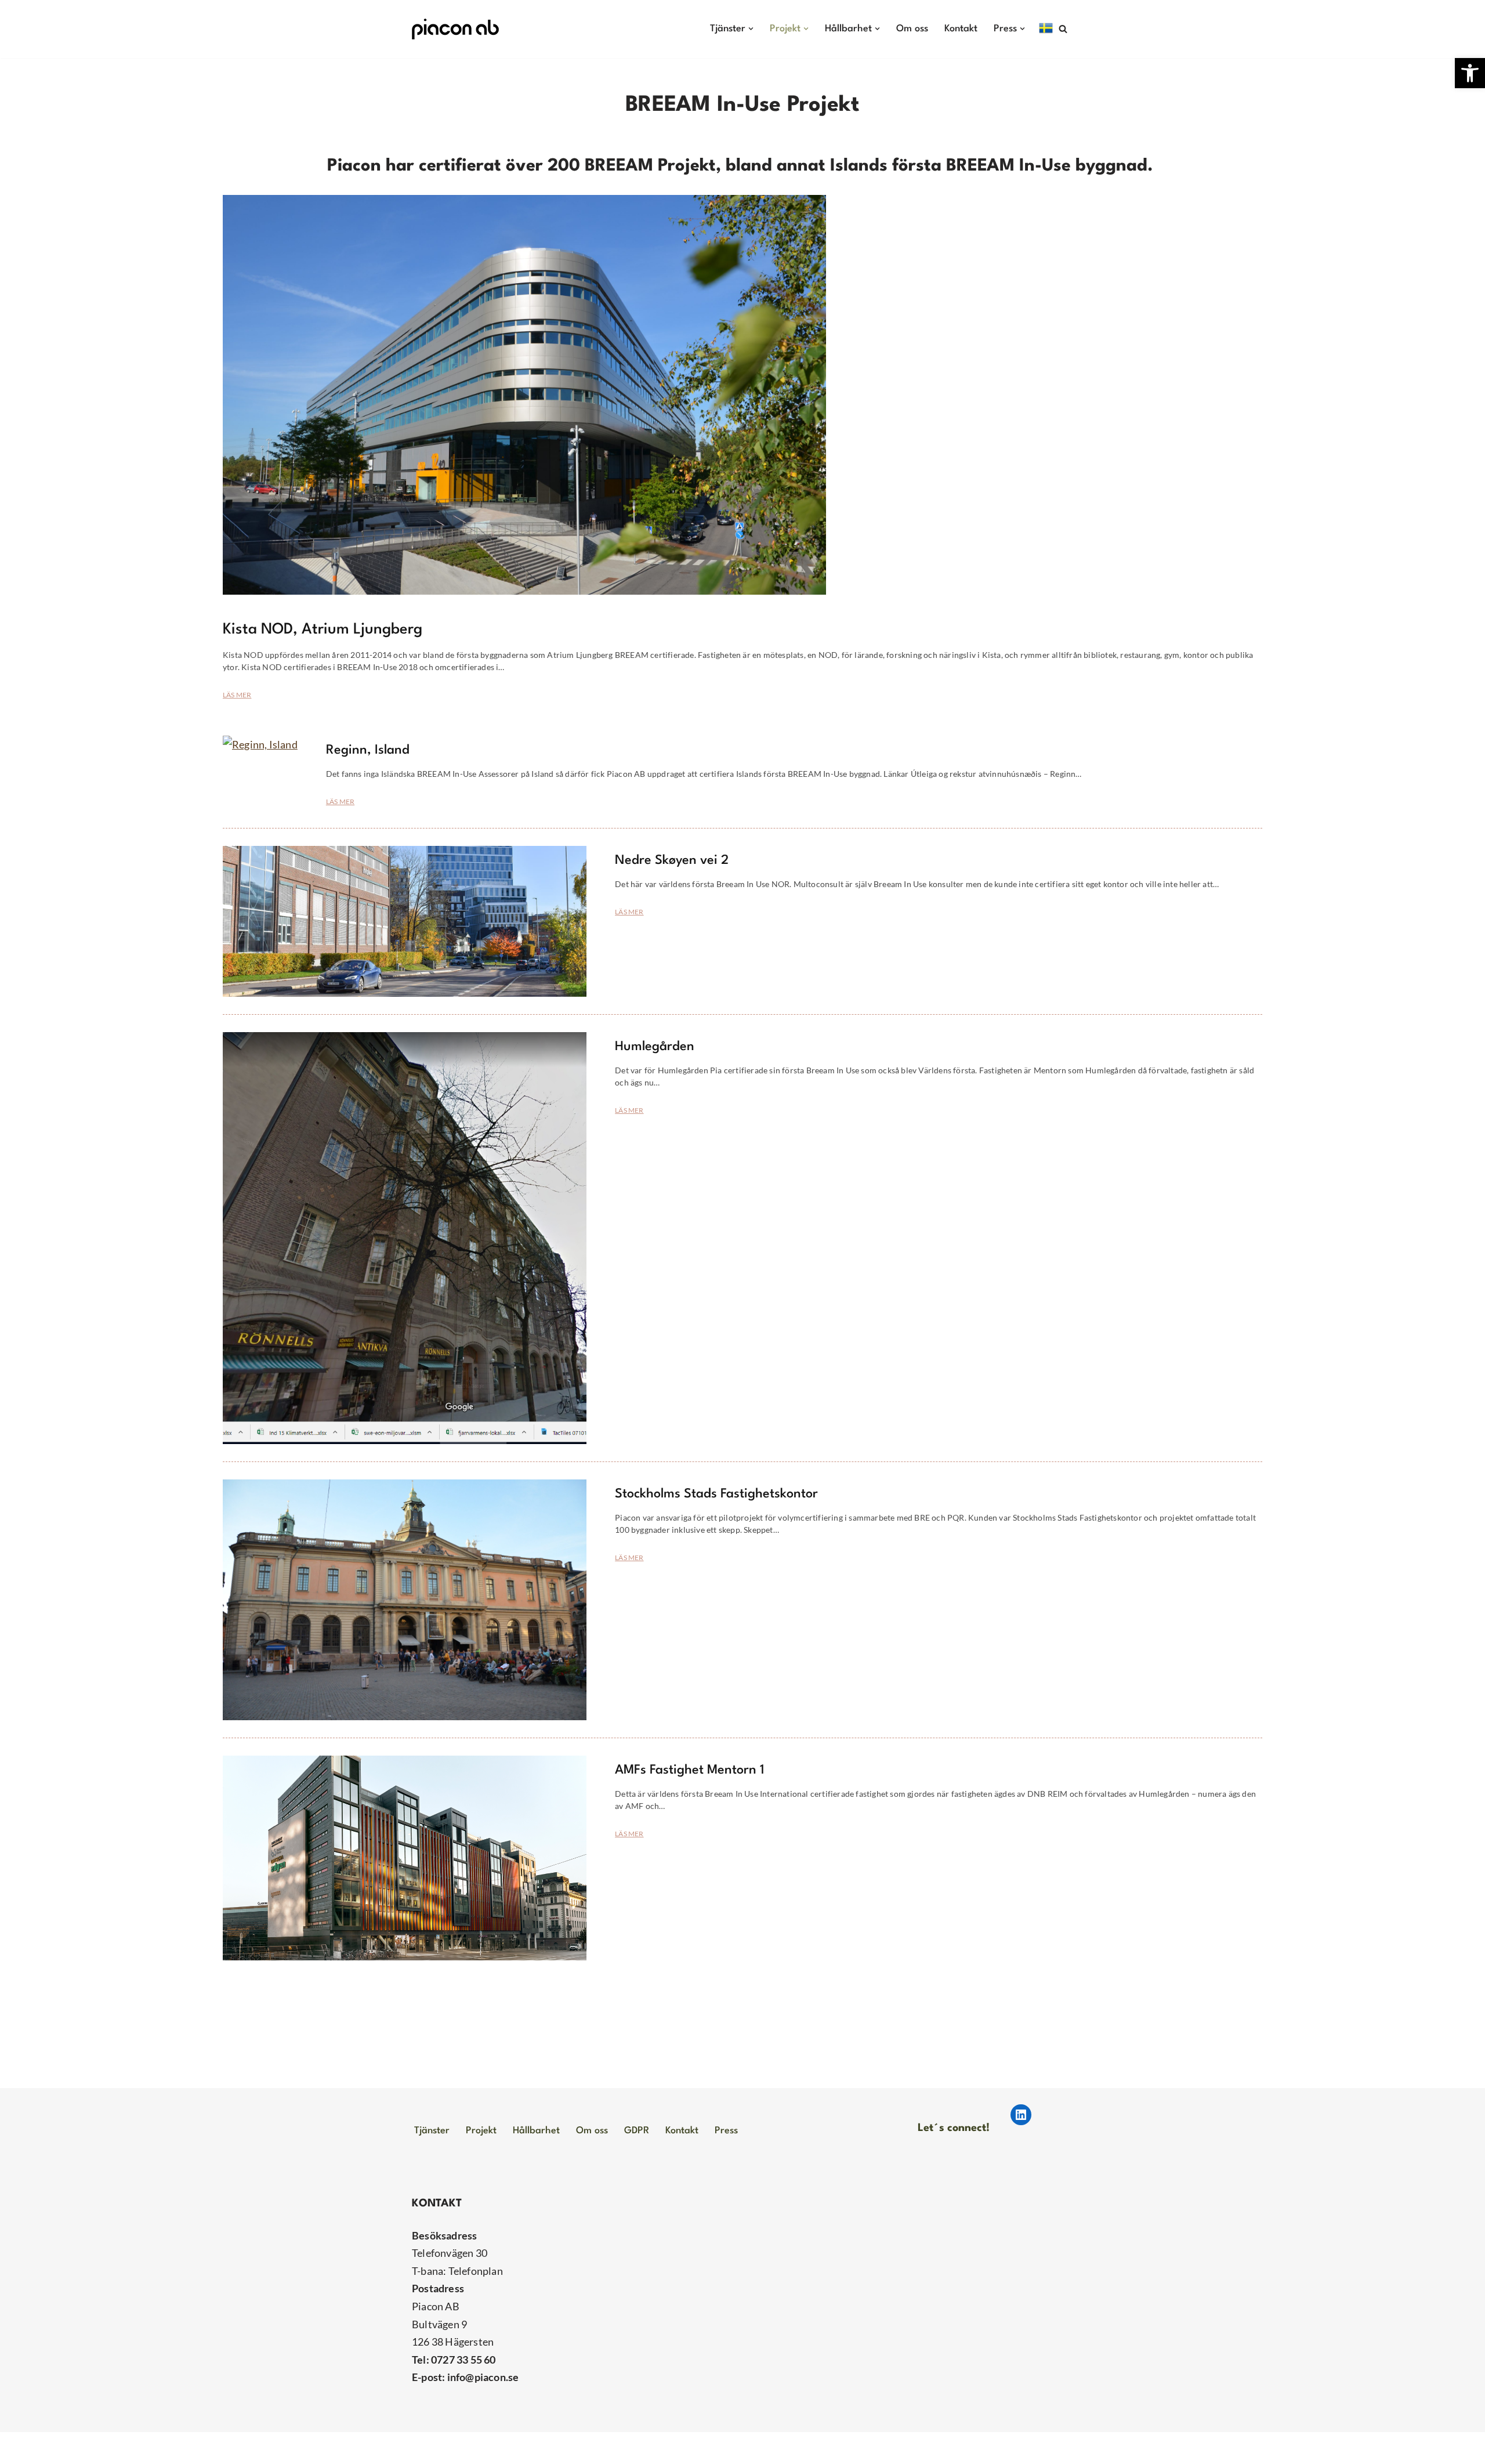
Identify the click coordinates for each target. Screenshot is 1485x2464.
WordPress (523, 2448)
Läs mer (237, 695)
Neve (424, 2448)
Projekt (481, 2131)
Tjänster (432, 2131)
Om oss (912, 29)
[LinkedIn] (1021, 2115)
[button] (1470, 73)
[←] (455, 29)
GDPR (637, 2131)
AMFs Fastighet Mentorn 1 (690, 1770)
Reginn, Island (368, 750)
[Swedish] (1046, 28)
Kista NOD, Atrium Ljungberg (323, 629)
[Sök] (1063, 29)
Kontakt (961, 29)
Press (726, 2131)
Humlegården (655, 1047)
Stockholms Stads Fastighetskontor (716, 1494)
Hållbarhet (536, 2131)
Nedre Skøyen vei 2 (672, 860)
